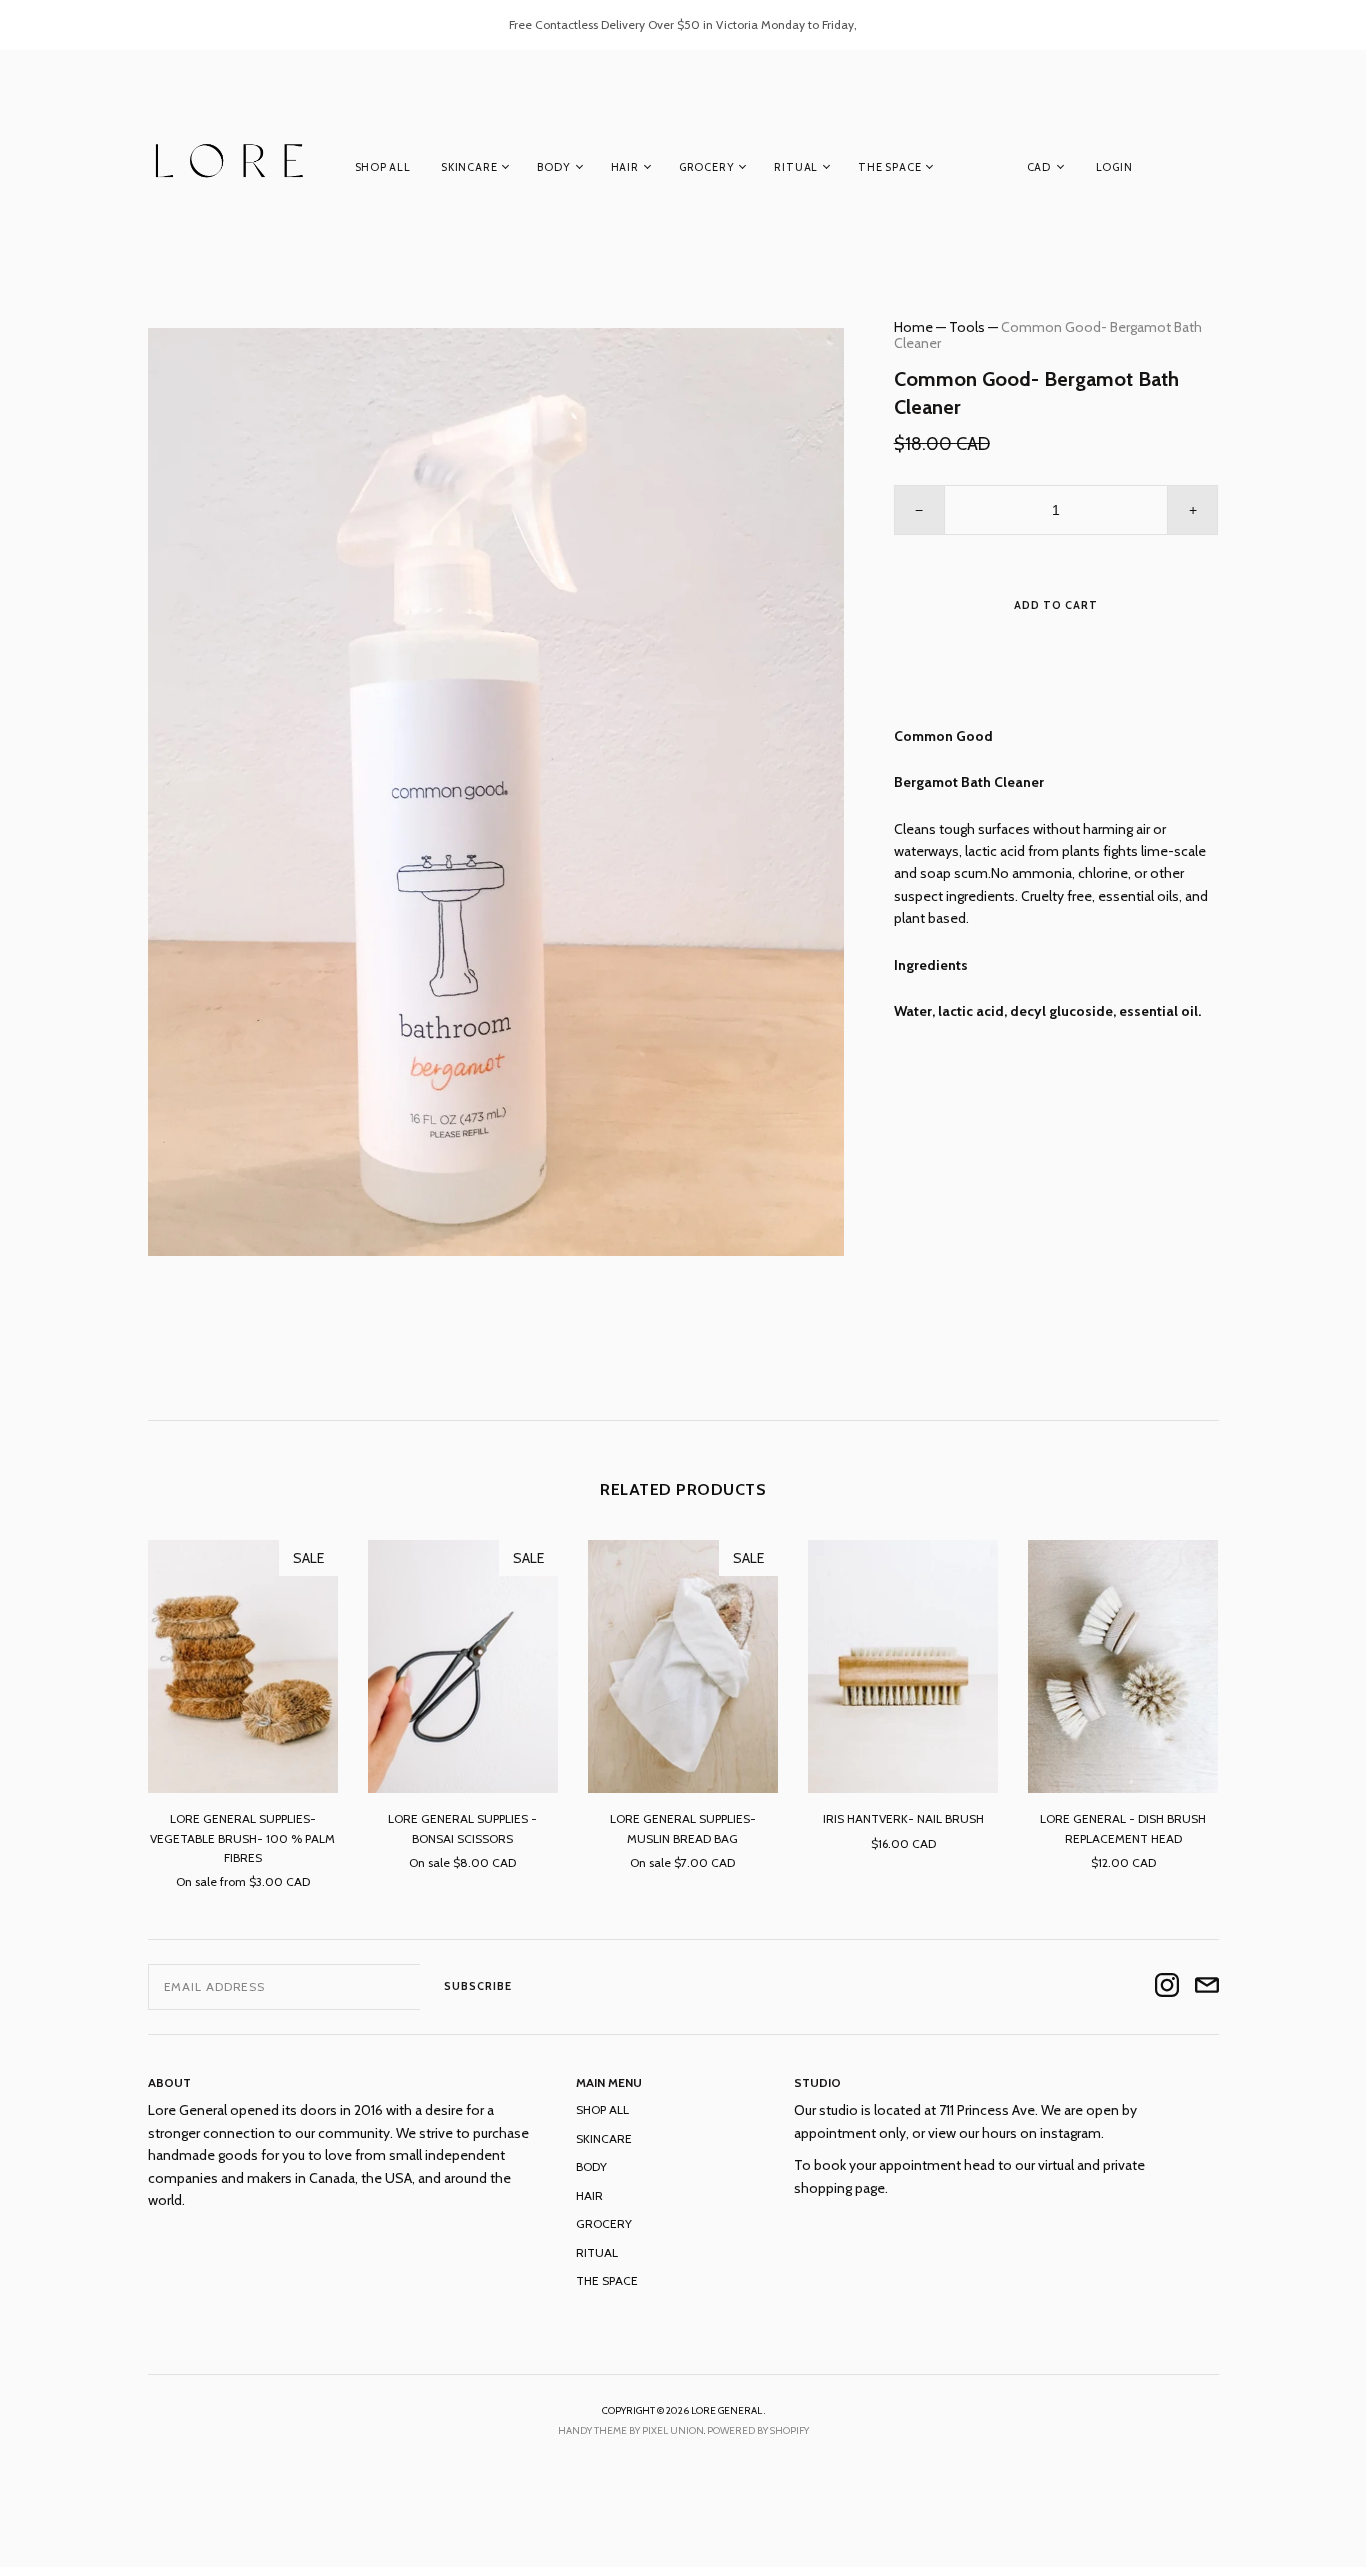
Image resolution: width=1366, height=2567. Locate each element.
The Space (889, 167)
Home (913, 327)
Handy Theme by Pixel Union (631, 2430)
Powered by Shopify (758, 2430)
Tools (967, 327)
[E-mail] (1207, 1986)
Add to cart (1056, 605)
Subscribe (478, 1986)
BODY (553, 167)
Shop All (383, 167)
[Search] (1209, 171)
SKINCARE (469, 167)
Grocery (707, 167)
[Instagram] (1167, 1986)
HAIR (625, 167)
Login (1114, 167)
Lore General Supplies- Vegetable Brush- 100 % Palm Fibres (242, 1837)
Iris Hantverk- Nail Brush (903, 1818)
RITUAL (796, 167)
